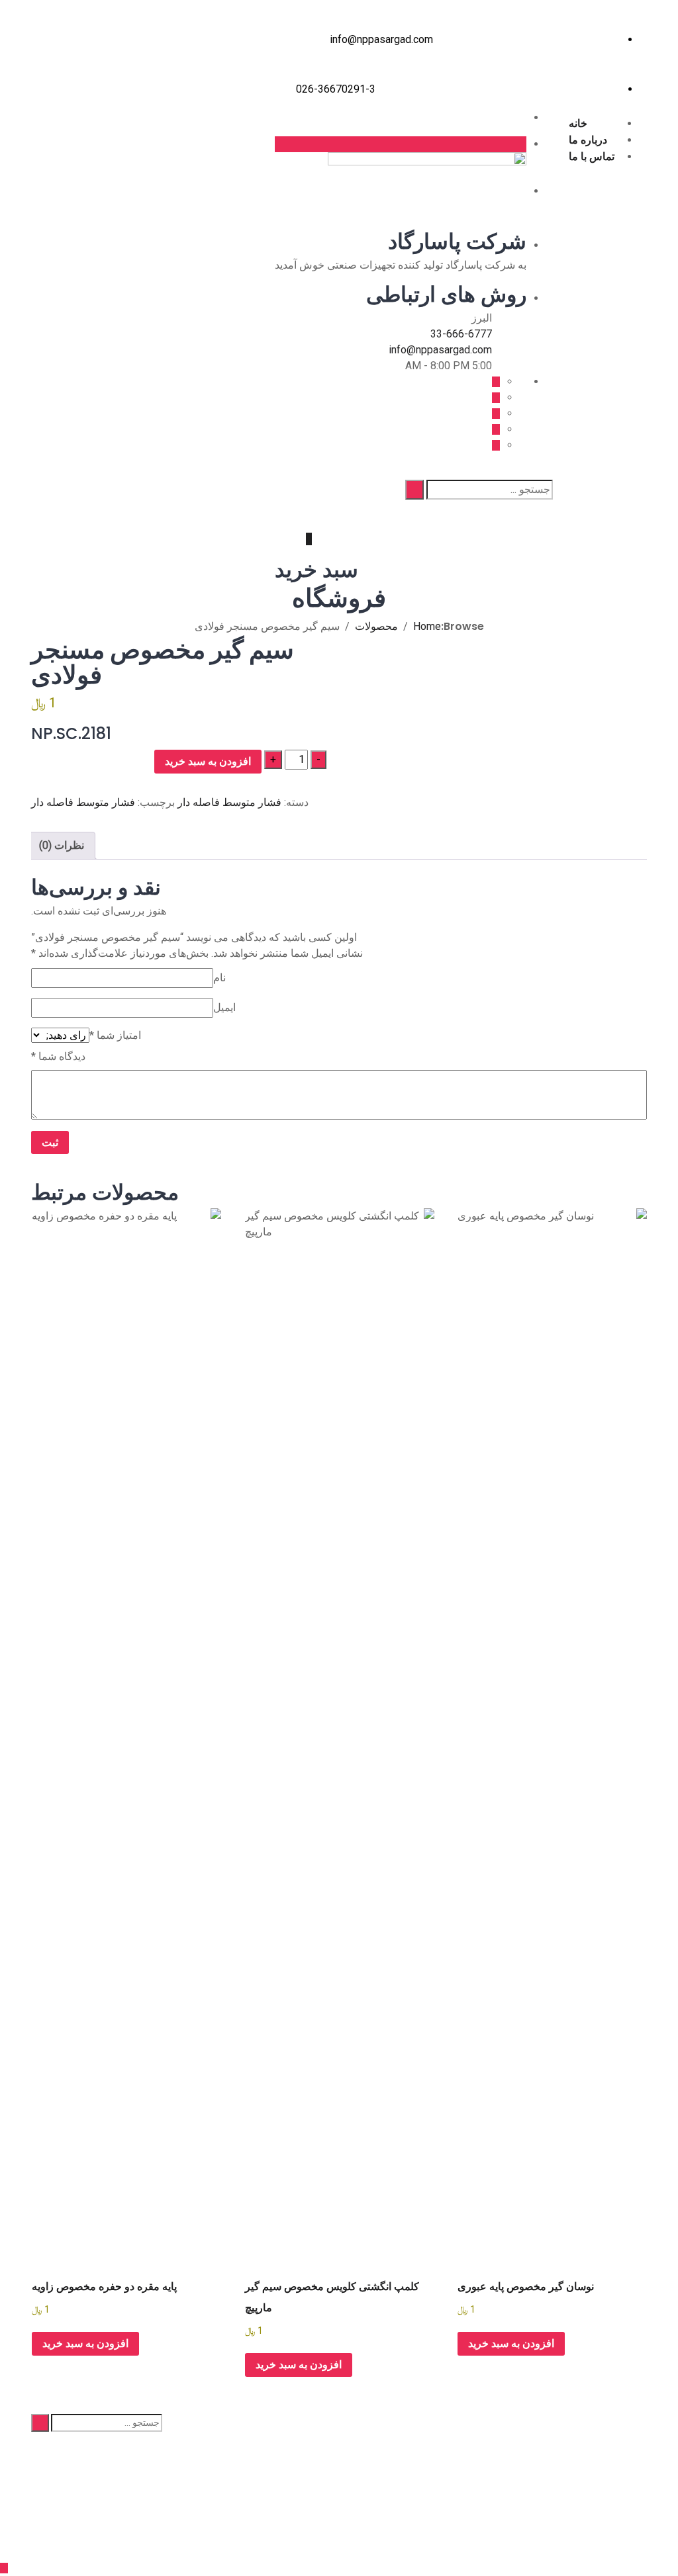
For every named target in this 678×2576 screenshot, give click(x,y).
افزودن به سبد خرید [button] (511, 2343)
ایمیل (224, 1007)
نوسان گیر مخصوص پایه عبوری (526, 2287)
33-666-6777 (461, 334)
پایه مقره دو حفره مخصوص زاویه (104, 2287)
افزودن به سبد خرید (208, 761)
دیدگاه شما (58, 1056)
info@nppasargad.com (381, 39)
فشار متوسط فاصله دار (229, 802)
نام (219, 978)
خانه (578, 123)
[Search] (414, 490)
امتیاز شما (115, 1035)
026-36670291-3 (336, 89)
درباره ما (588, 140)
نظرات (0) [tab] (62, 845)
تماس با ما (592, 156)
